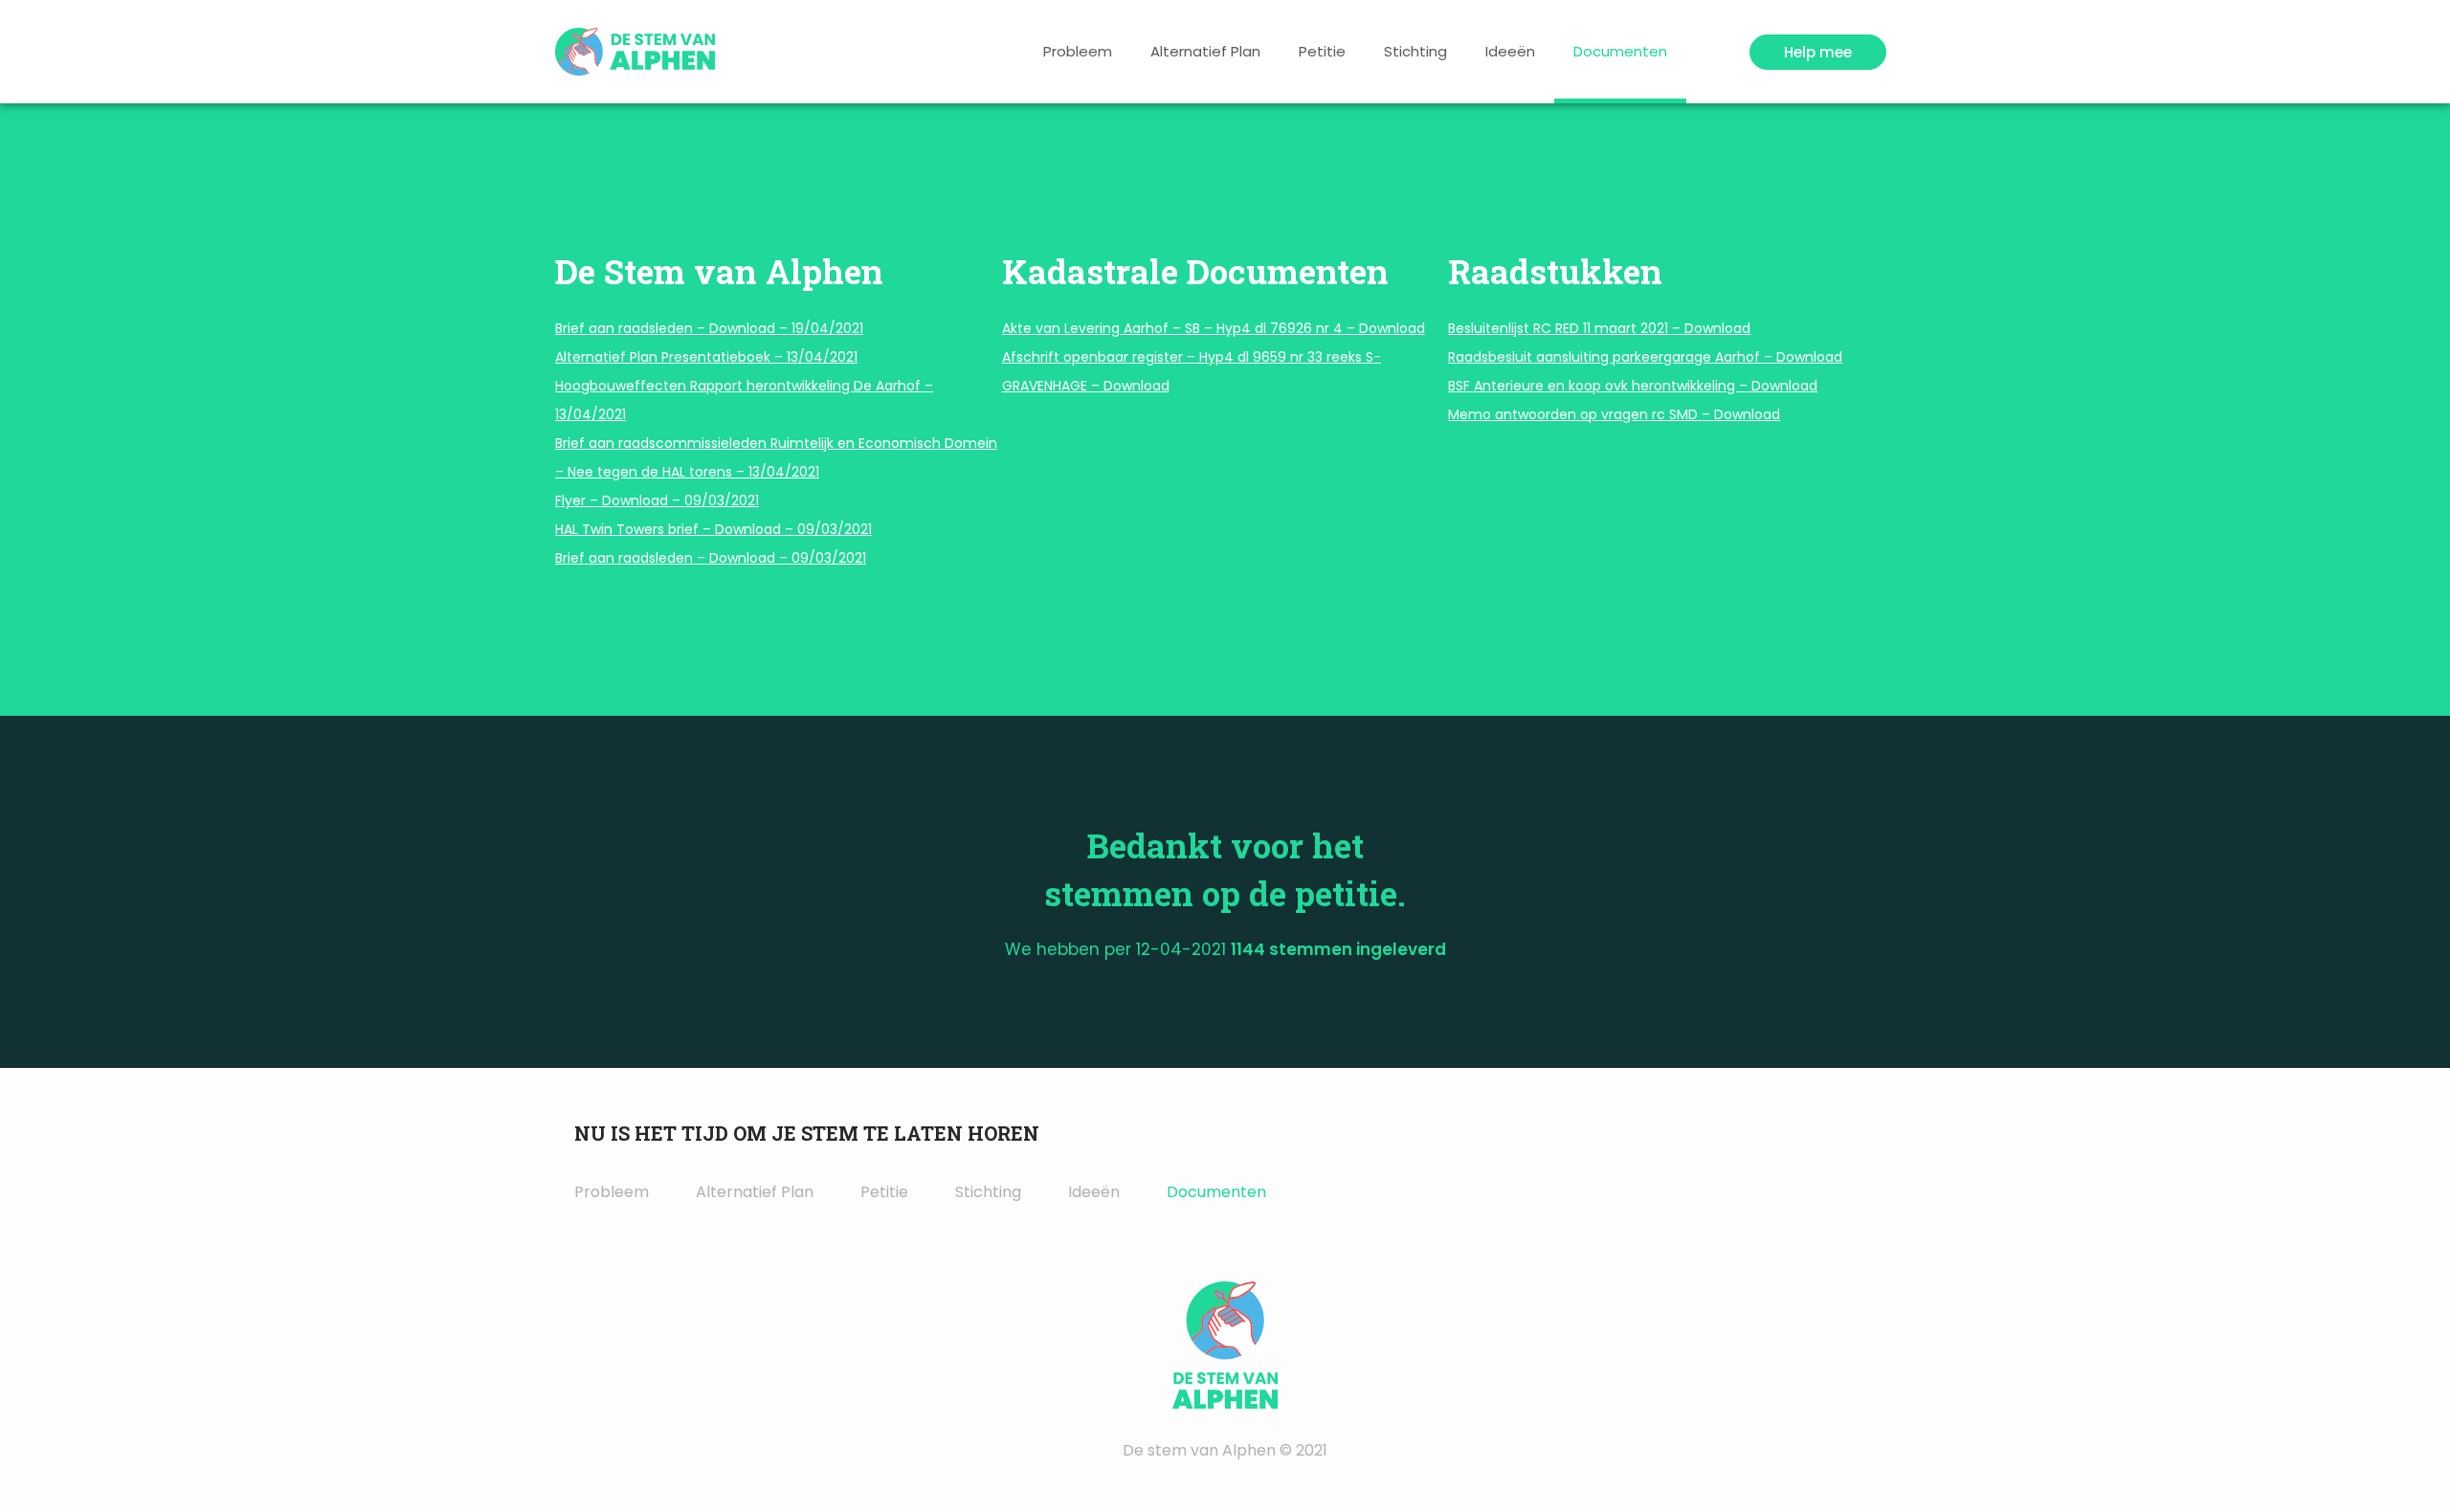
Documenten (1620, 51)
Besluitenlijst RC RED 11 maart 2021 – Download (1599, 328)
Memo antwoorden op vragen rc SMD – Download (1614, 414)
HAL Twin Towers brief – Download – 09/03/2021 (713, 529)
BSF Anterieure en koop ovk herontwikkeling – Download (1633, 386)
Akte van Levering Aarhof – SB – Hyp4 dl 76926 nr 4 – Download (1214, 328)
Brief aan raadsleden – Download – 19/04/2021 (709, 328)
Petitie (1322, 51)
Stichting (1415, 51)
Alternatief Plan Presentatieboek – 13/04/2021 (706, 357)
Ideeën (1510, 51)
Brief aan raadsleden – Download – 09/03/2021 (711, 558)
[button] (1818, 52)
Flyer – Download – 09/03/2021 (657, 500)
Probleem (1078, 51)
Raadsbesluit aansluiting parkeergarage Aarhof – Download (1645, 357)
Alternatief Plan (1205, 51)
